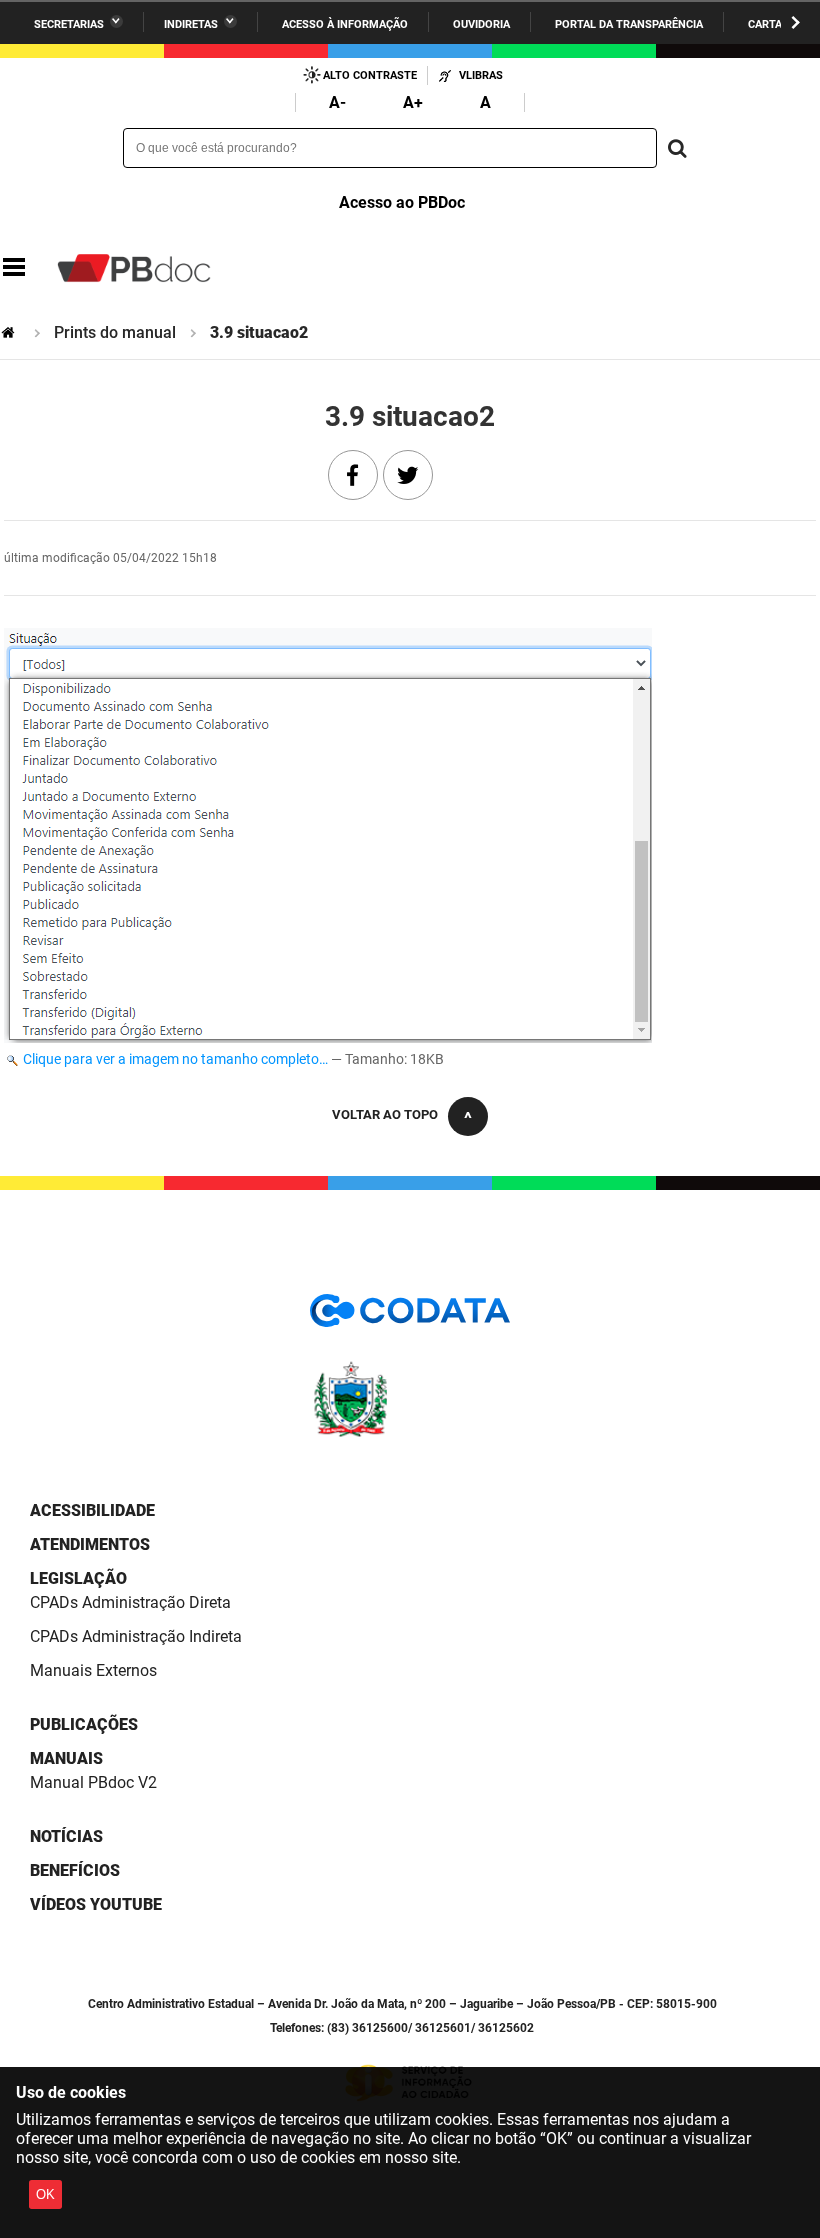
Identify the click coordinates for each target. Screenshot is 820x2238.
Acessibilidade (92, 1510)
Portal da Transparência (629, 24)
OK (45, 2194)
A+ (413, 102)
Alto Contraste (370, 75)
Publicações (84, 1724)
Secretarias (69, 24)
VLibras (481, 75)
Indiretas (191, 24)
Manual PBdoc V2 (93, 1782)
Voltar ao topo (385, 1114)
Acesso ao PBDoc (402, 202)
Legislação (78, 1578)
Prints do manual (115, 332)
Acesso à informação (345, 24)
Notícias (66, 1836)
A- (337, 102)
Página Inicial (10, 332)
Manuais (66, 1758)
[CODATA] (410, 1317)
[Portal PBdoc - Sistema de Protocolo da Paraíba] (134, 268)
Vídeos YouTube (96, 1904)
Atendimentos (90, 1544)
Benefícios (75, 1870)
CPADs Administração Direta (130, 1602)
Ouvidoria (481, 24)
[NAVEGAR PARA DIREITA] (795, 22)
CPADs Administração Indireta (136, 1636)
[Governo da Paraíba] (410, 1433)
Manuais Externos (93, 1670)
